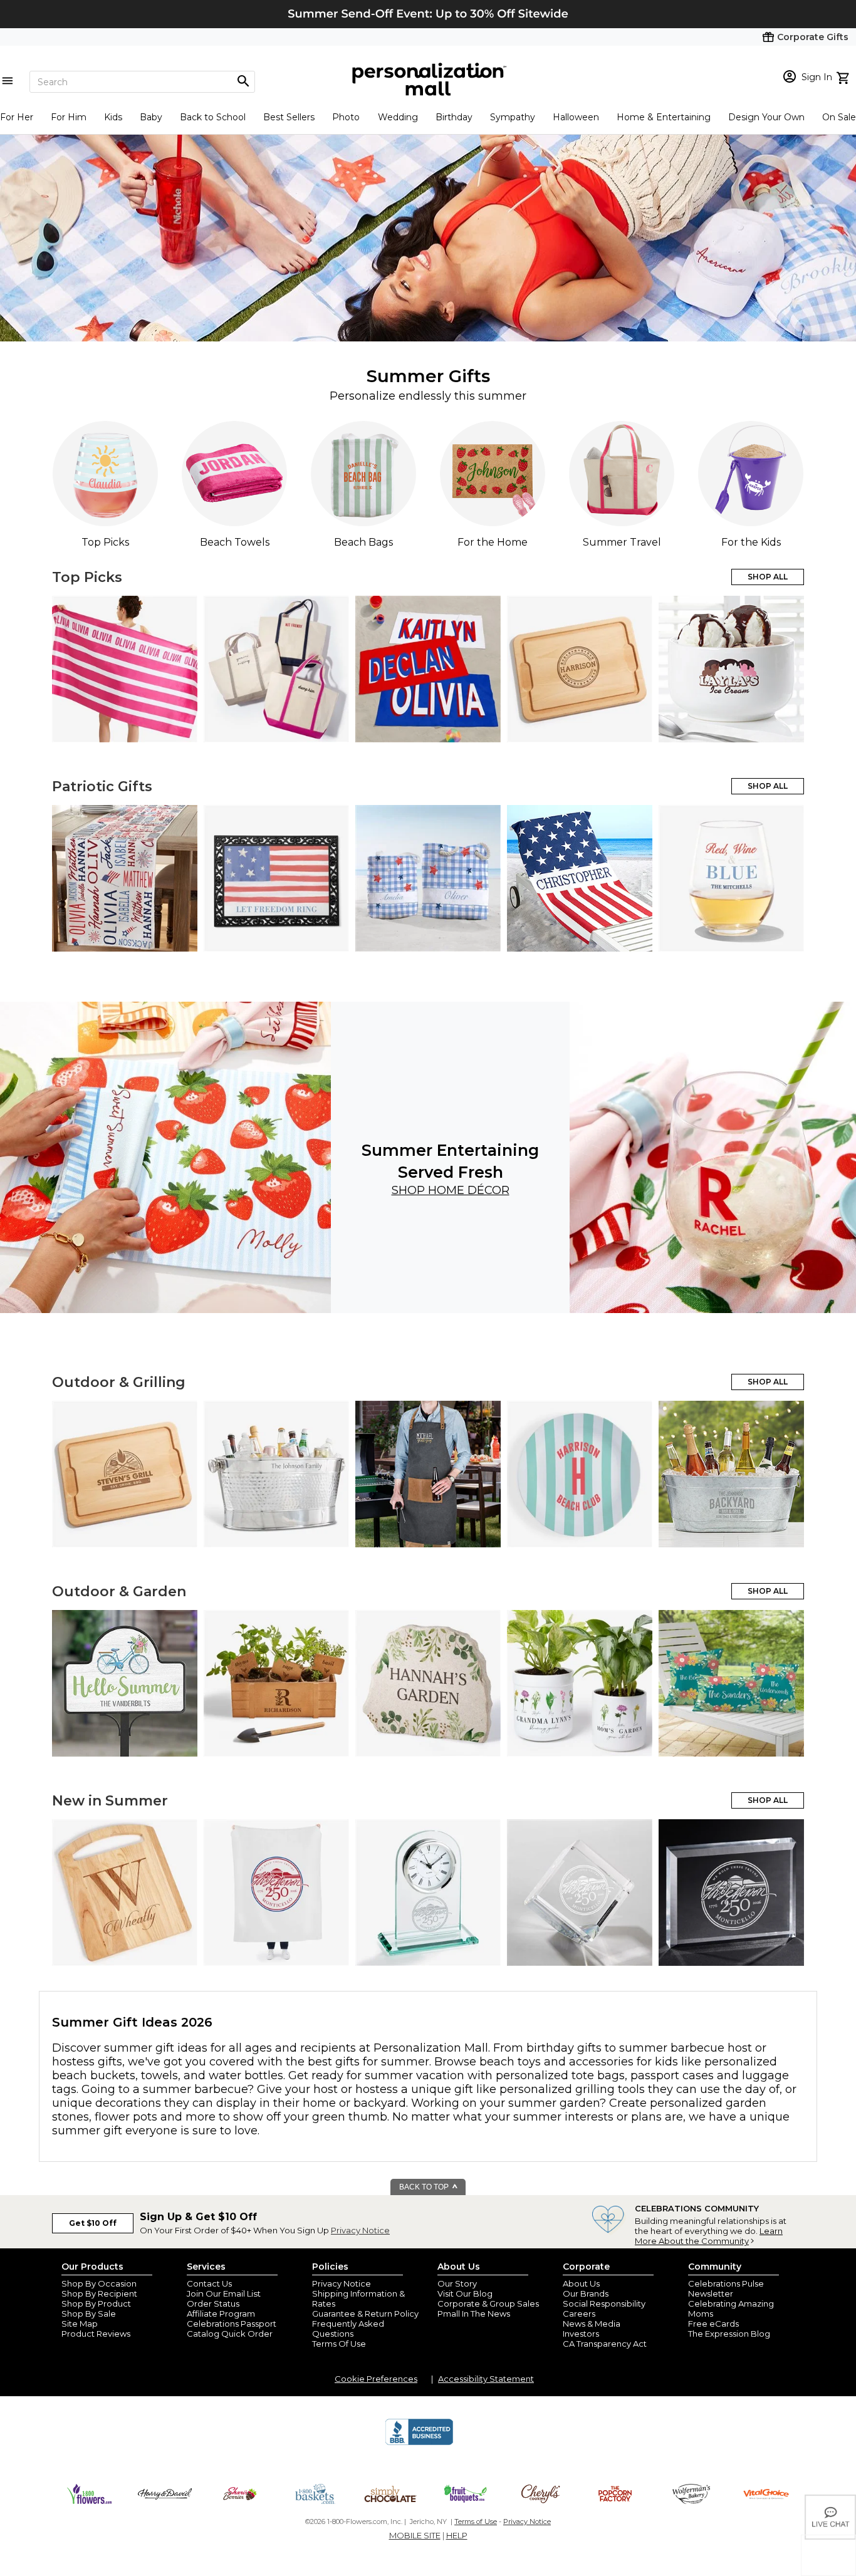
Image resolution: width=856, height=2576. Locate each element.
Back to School (213, 117)
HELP (457, 2535)
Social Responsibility (604, 2303)
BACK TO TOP (425, 2187)
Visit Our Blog (465, 2293)
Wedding (398, 117)
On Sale (839, 117)
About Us (581, 2283)
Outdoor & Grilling (119, 1382)
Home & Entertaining (664, 117)
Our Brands (586, 2293)
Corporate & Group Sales (488, 2303)
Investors (581, 2334)
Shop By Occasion (99, 2283)
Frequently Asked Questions (348, 2329)
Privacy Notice (360, 2230)
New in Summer (110, 1801)
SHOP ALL (768, 577)
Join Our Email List (224, 2293)
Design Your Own (766, 117)
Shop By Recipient (99, 2293)
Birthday (454, 117)
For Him (69, 117)
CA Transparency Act (605, 2344)
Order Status (213, 2303)
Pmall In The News (474, 2314)
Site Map (80, 2324)
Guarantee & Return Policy (365, 2314)
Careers (579, 2314)
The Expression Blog (729, 2334)
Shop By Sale (89, 2314)
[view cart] (844, 76)
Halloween (576, 117)
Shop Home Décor (451, 1190)
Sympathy (513, 117)
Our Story (457, 2283)
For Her (17, 117)
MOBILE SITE (415, 2535)
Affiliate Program (221, 2314)
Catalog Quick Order (230, 2334)
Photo (346, 117)
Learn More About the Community (709, 2236)
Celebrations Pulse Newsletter (726, 2288)
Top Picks (87, 577)
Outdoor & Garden (119, 1592)
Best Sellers (289, 117)
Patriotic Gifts (102, 787)
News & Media (592, 2324)
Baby (151, 117)
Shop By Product (96, 2303)
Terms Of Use (339, 2344)
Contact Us (209, 2283)
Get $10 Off (93, 2223)
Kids (113, 117)
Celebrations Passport (232, 2324)
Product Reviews (96, 2334)
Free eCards (713, 2324)
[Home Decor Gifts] (165, 1157)
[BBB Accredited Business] (419, 2443)
